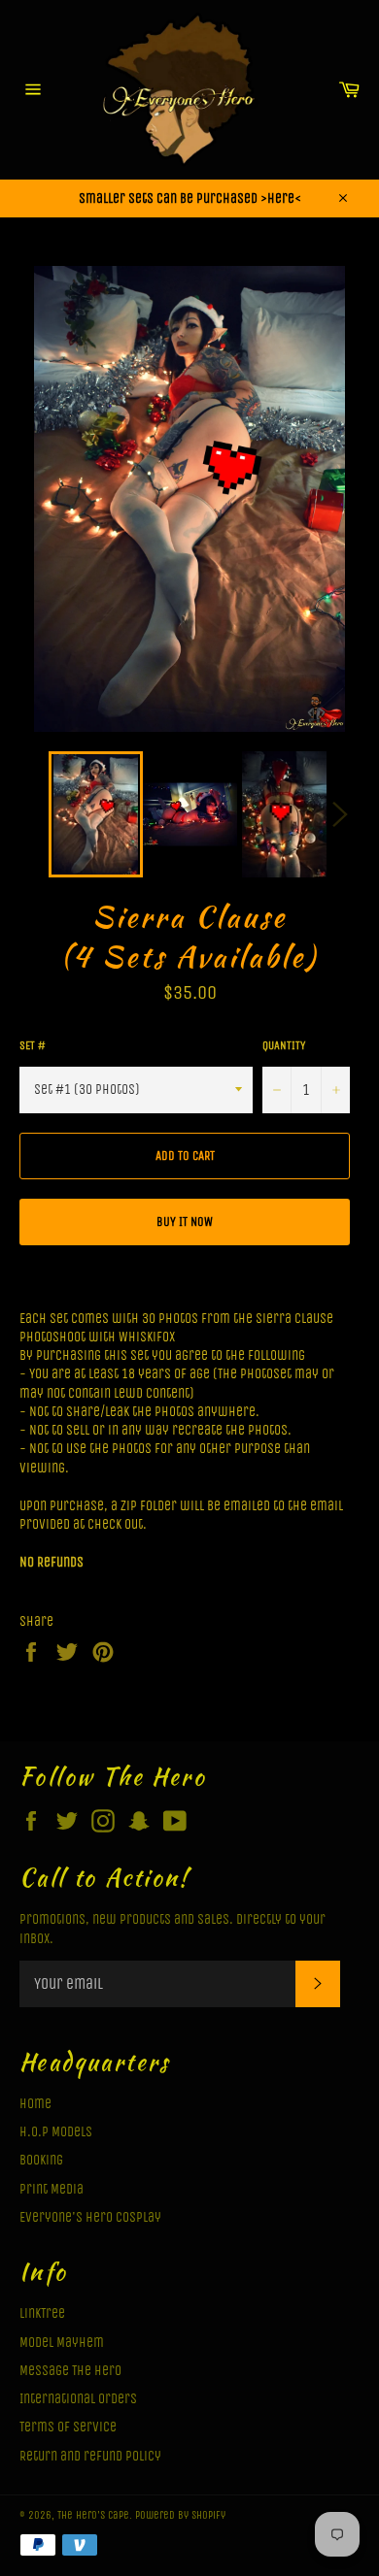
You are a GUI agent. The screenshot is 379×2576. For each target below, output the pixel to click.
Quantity (284, 1045)
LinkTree (42, 2313)
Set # (33, 1045)
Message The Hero (70, 2371)
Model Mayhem (62, 2343)
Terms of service (68, 2427)
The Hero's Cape (93, 2515)
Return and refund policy (90, 2456)
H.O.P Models (56, 2132)
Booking (41, 2160)
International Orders (78, 2399)
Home (35, 2104)
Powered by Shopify (180, 2515)
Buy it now (185, 1222)
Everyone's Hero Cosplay (90, 2217)
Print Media (52, 2189)
